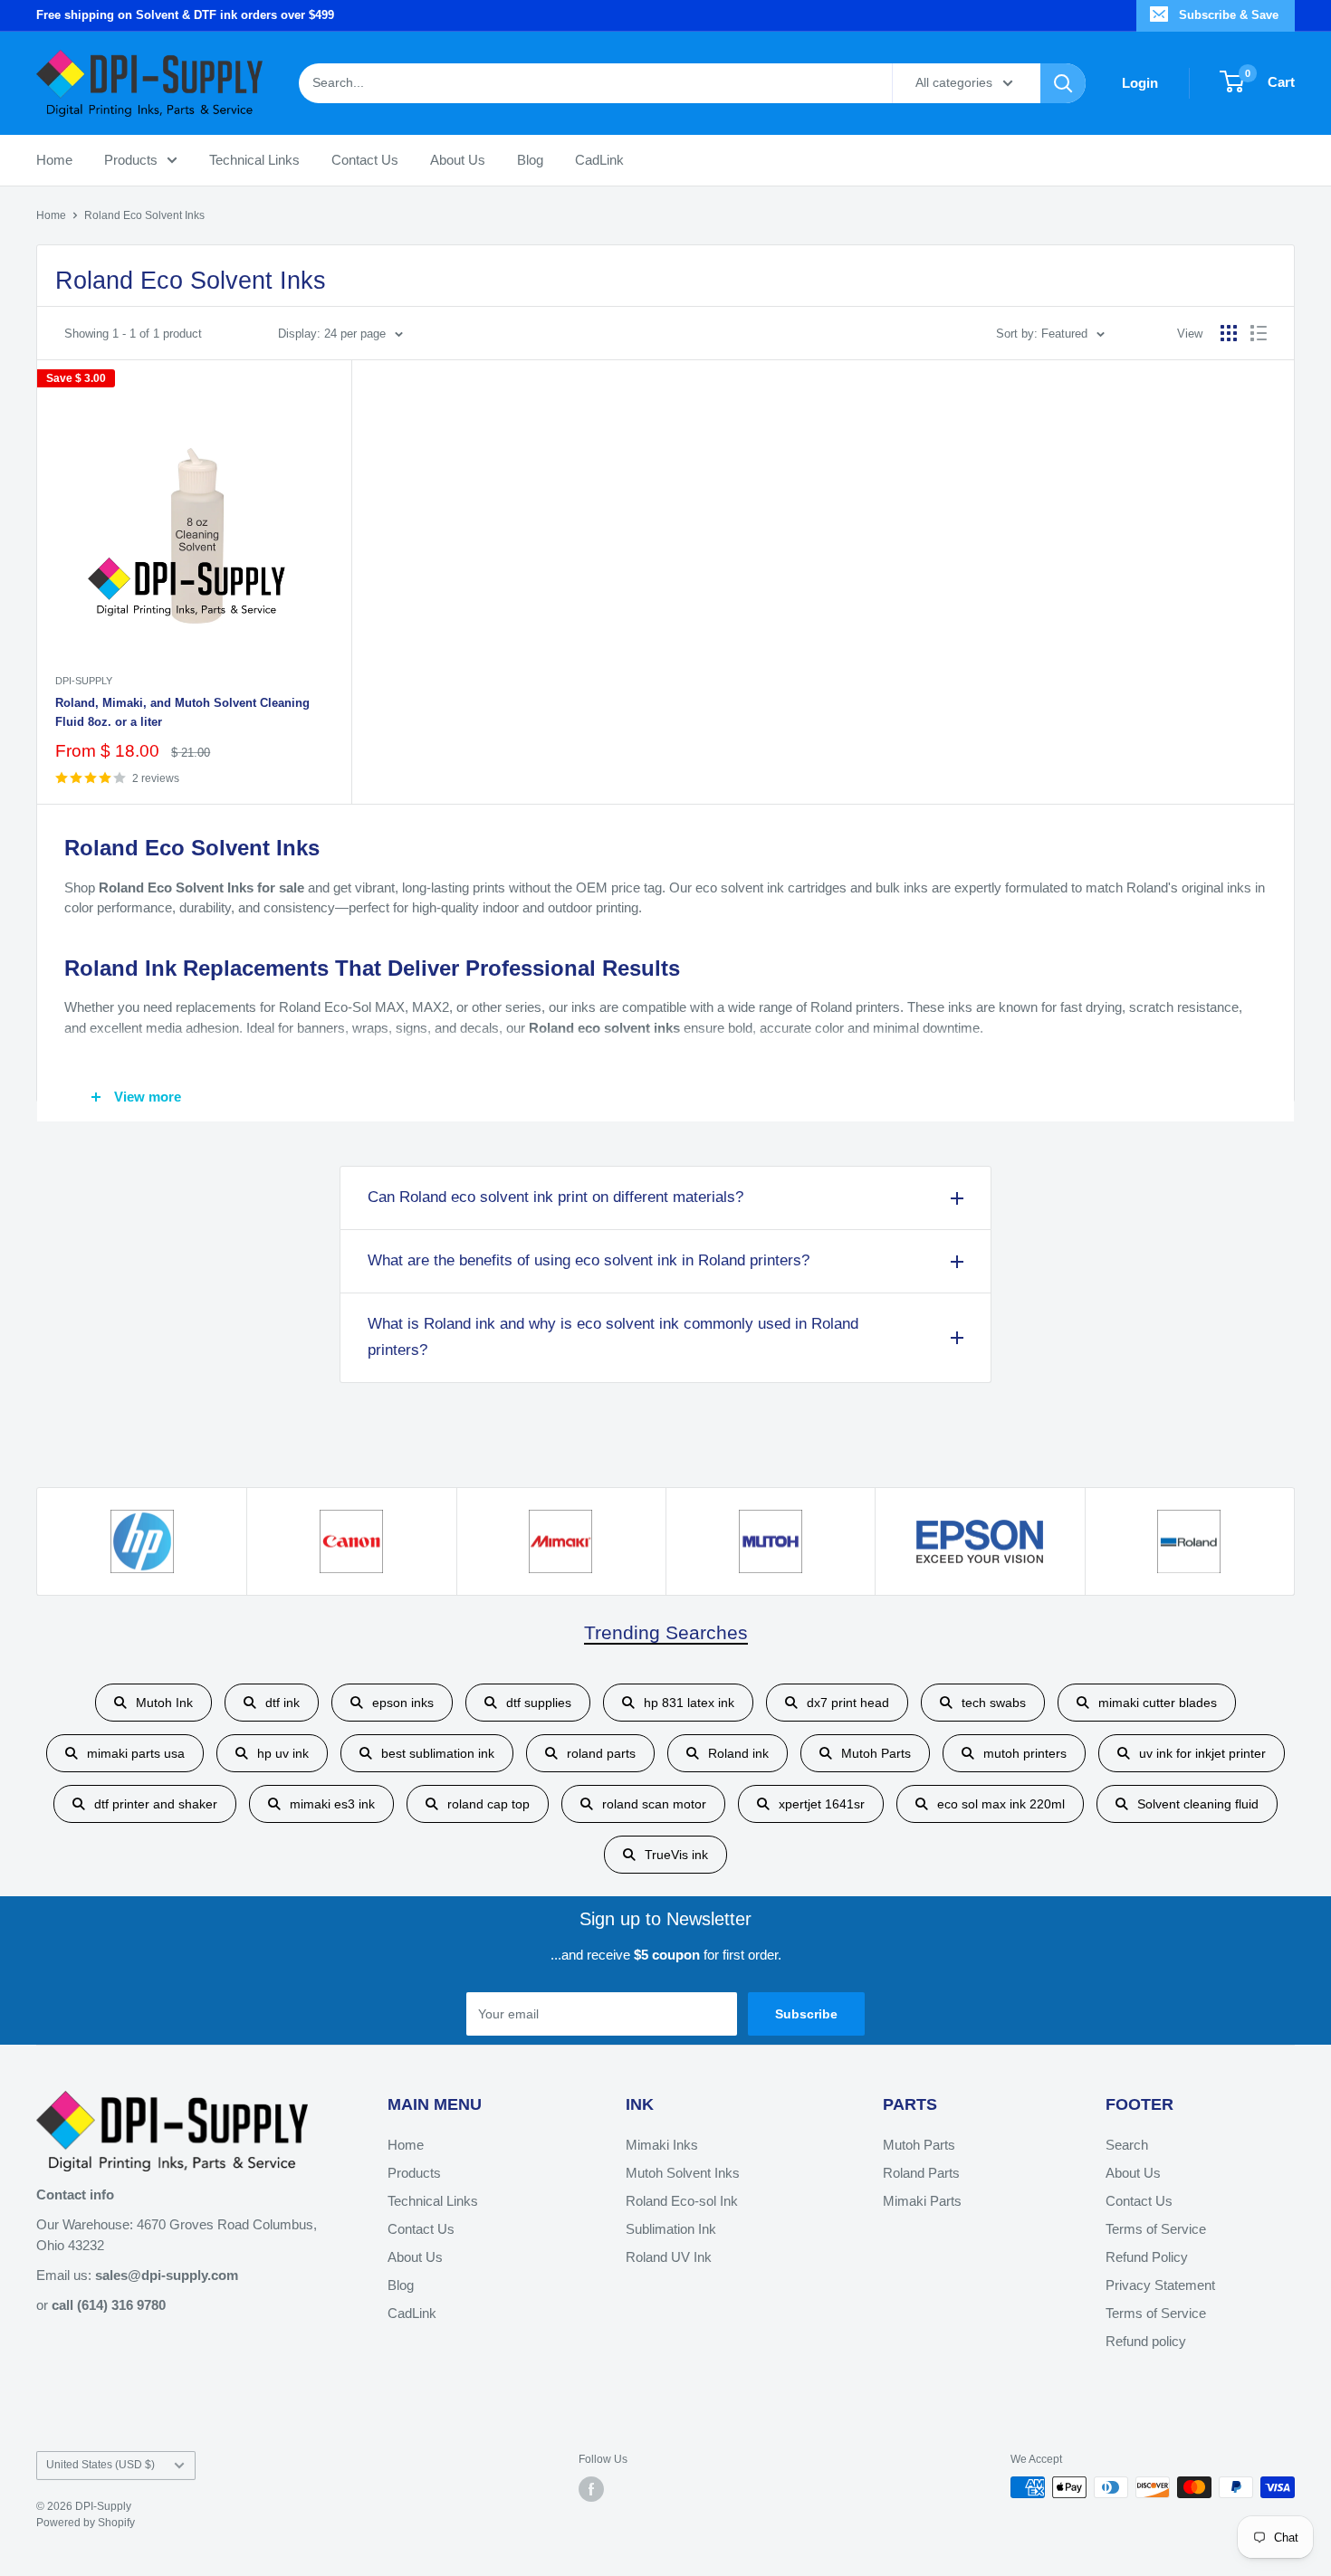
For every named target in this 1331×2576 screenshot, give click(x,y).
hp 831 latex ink (689, 1703)
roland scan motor (654, 1804)
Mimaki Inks (662, 2145)
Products (131, 159)
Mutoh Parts (876, 1753)
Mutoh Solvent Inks (683, 2173)
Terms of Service (1156, 2229)
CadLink (599, 159)
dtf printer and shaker (156, 1804)
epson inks (403, 1703)
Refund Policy (1147, 2257)
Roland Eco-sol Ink (682, 2201)
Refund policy (1146, 2341)
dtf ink (282, 1703)
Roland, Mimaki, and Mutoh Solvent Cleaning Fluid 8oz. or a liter (182, 712)
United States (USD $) (101, 2465)
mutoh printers (1025, 1753)
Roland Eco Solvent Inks (144, 215)
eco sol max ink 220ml (1001, 1804)
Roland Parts (921, 2173)
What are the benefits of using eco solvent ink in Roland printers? (589, 1260)
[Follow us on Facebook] (591, 2489)
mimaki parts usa (136, 1753)
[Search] (1063, 82)
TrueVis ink (676, 1855)
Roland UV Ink (669, 2257)
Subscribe (806, 2014)
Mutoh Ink (164, 1703)
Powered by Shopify (86, 2523)
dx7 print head (848, 1703)
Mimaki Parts (922, 2201)
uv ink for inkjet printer (1202, 1753)
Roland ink (738, 1753)
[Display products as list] (1259, 333)
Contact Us (365, 159)
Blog (530, 159)
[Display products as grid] (1229, 333)
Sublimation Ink (671, 2229)
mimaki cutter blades (1158, 1703)
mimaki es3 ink (332, 1804)
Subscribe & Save (1229, 15)
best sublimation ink (438, 1753)
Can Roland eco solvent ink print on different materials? (555, 1197)
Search (1127, 2145)
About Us (458, 159)
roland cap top (488, 1804)
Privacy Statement (1160, 2285)
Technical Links (254, 159)
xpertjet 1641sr (822, 1804)
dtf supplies (539, 1703)
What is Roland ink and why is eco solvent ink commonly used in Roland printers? (613, 1337)
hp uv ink (283, 1753)
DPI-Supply (84, 681)
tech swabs (994, 1703)
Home (54, 159)
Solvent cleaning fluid (1198, 1804)
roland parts (601, 1753)
